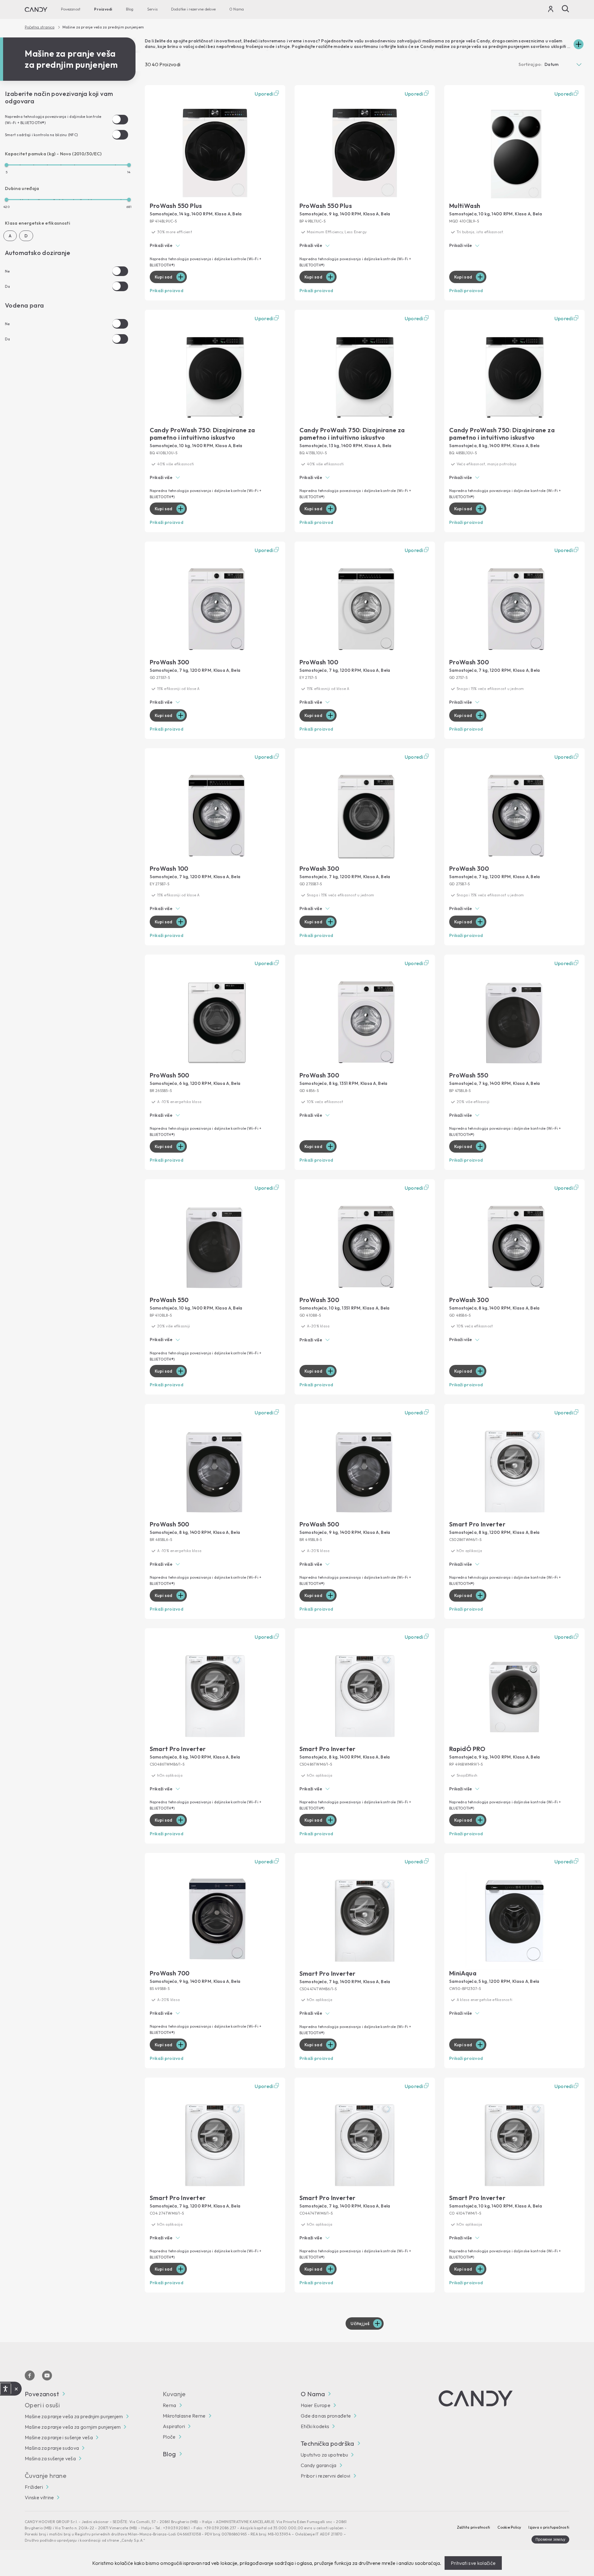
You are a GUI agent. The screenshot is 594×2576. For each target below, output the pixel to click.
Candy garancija (319, 2465)
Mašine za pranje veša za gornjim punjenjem (73, 2427)
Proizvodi (103, 9)
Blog (130, 9)
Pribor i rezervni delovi (326, 2476)
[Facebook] (30, 2375)
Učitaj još (360, 2324)
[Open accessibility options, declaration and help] (5, 2389)
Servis (152, 9)
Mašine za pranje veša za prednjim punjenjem (74, 2416)
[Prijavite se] (551, 10)
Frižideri (34, 2487)
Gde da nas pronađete (326, 2416)
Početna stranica (40, 27)
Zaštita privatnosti (474, 2527)
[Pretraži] (566, 9)
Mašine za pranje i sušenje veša (59, 2437)
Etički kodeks (315, 2426)
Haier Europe (316, 2405)
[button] (215, 246)
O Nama (237, 9)
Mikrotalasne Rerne (184, 2416)
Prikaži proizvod (167, 291)
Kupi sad (164, 277)
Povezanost (71, 9)
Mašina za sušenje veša (50, 2458)
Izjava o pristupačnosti (549, 2527)
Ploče (169, 2437)
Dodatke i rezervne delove (193, 9)
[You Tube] (47, 2375)
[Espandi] (579, 44)
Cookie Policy (509, 2527)
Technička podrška (327, 2444)
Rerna (170, 2405)
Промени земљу (550, 2539)
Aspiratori (174, 2426)
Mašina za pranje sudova (52, 2448)
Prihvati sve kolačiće (473, 2563)
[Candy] (36, 10)
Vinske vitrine (39, 2497)
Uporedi (264, 94)
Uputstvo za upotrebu (324, 2455)
